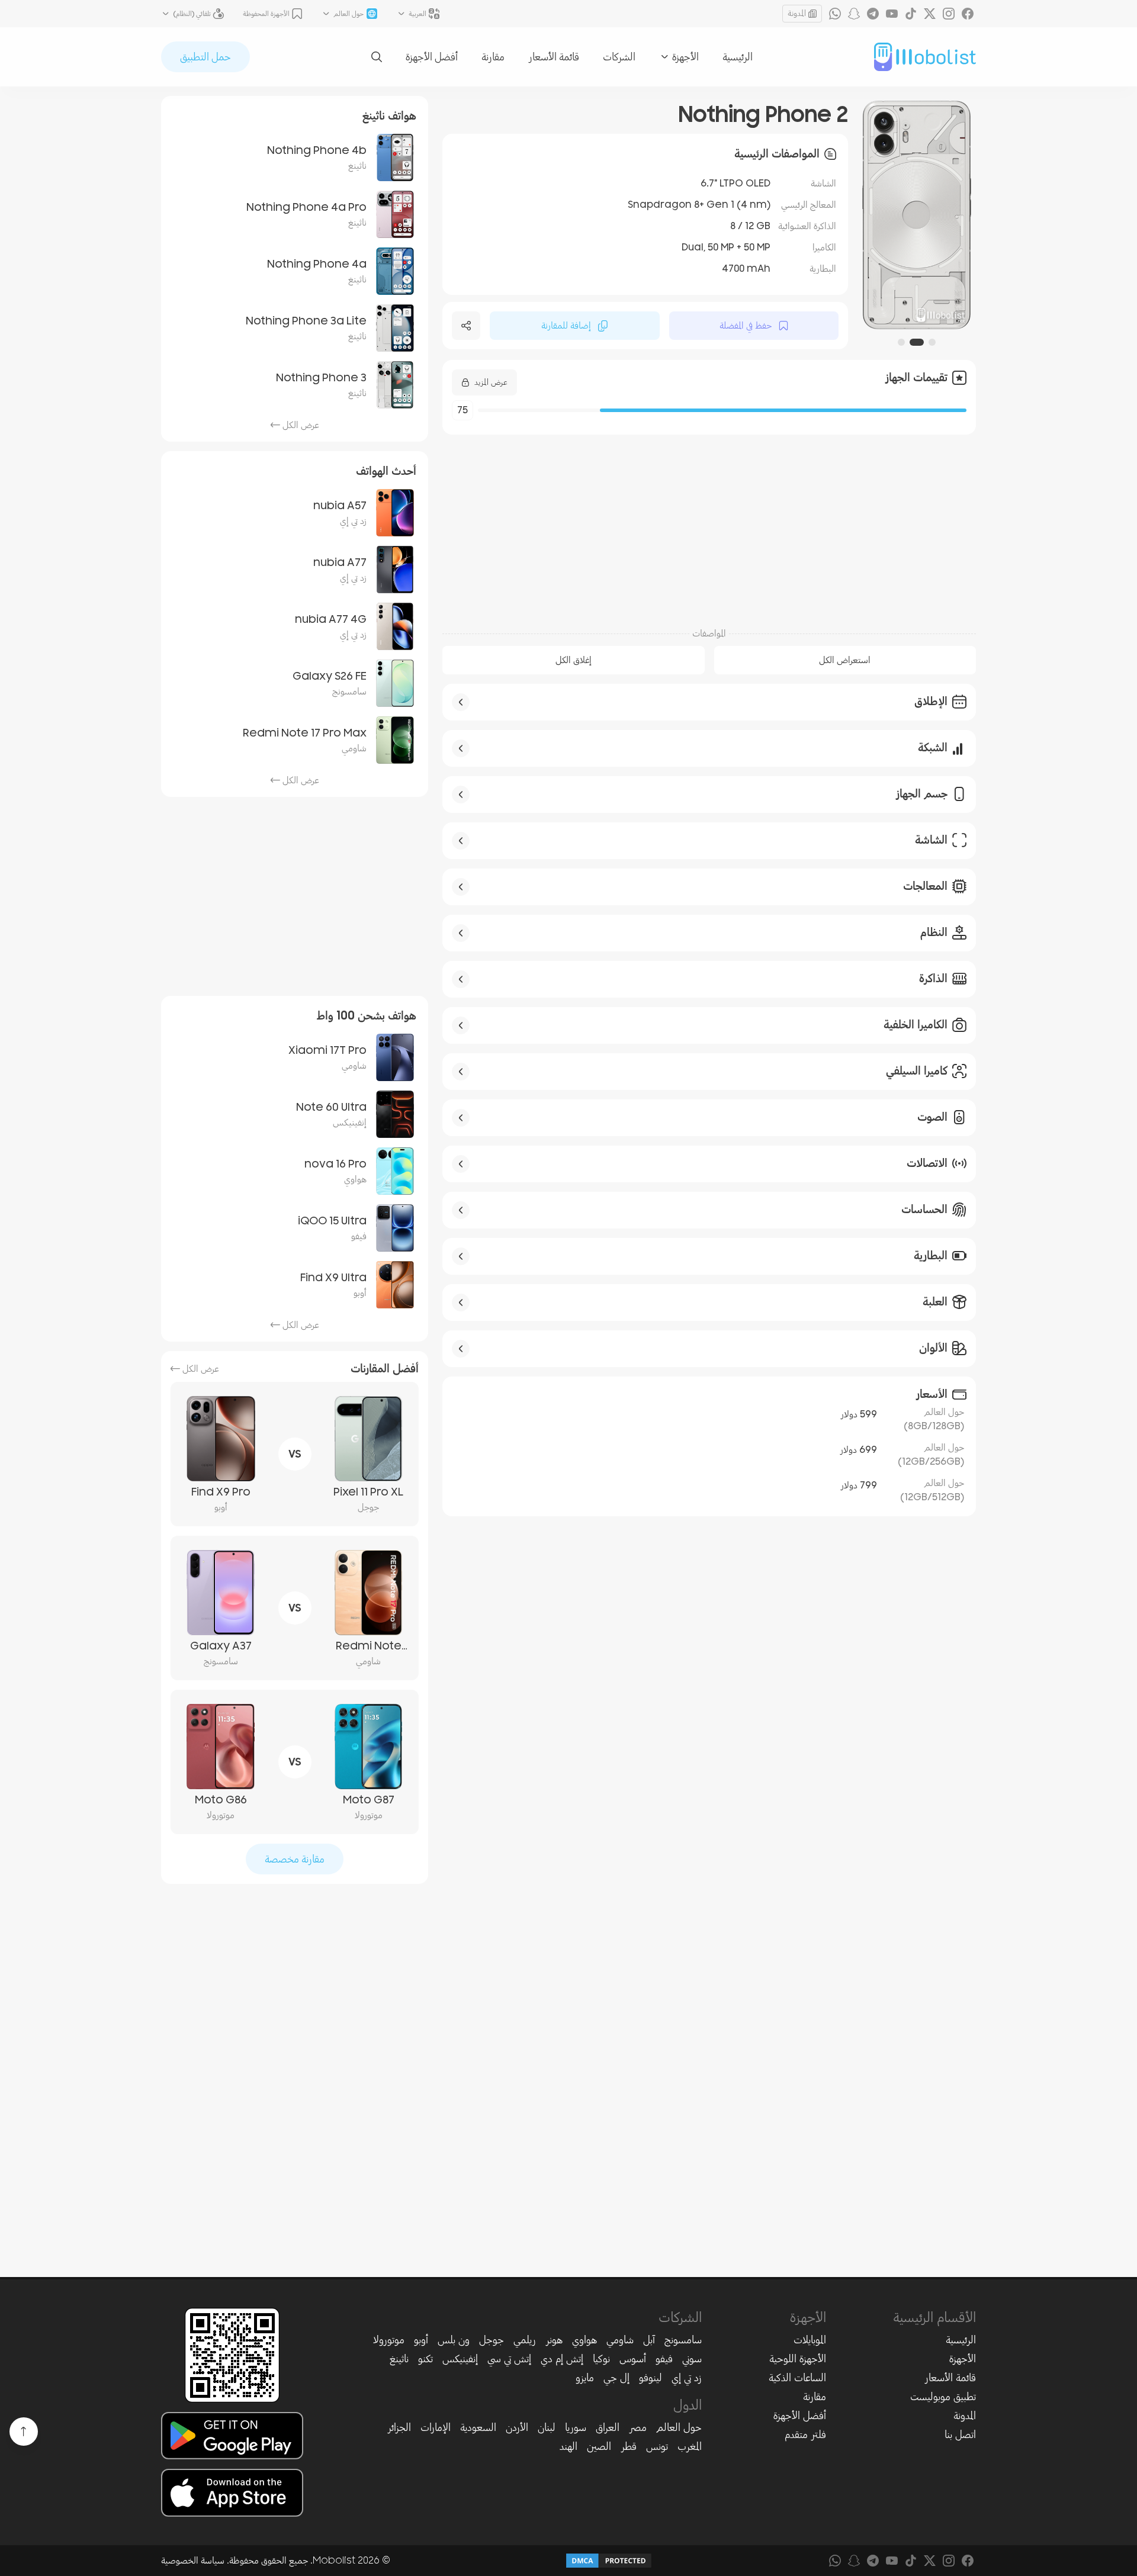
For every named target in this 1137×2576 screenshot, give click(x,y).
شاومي (620, 2340)
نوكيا (601, 2359)
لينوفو (651, 2378)
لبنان (547, 2427)
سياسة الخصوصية (193, 2561)
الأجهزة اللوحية (798, 2359)
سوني (692, 2359)
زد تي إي (687, 2378)
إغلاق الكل (574, 660)
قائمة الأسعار (554, 57)
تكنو (425, 2359)
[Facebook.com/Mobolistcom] (968, 14)
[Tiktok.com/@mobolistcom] (911, 14)
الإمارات (436, 2427)
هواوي (584, 2340)
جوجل (492, 2340)
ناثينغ (399, 2359)
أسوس (633, 2359)
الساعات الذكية (797, 2378)
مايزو (585, 2378)
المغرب (690, 2446)
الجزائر (399, 2427)
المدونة (797, 13)
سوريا (576, 2427)
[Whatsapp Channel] (835, 14)
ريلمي (525, 2340)
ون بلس (454, 2340)
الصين (599, 2446)
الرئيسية (738, 57)
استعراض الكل (845, 660)
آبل (649, 2340)
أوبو (421, 2340)
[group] (917, 215)
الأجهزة (963, 2359)
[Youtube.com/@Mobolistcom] (892, 14)
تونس (657, 2446)
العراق (608, 2427)
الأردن (517, 2427)
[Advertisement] (709, 525)
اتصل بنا (960, 2435)
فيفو (664, 2359)
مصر (638, 2427)
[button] (932, 342)
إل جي (616, 2378)
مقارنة (493, 57)
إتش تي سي (509, 2359)
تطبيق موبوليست (943, 2397)
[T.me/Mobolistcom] (873, 14)
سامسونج (683, 2340)
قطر (629, 2446)
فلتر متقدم (805, 2435)
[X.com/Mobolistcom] (930, 14)
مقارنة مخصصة (295, 1859)
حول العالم (679, 2427)
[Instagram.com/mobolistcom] (949, 14)
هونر (554, 2340)
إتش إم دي (562, 2359)
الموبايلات (810, 2340)
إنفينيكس (460, 2359)
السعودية (478, 2427)
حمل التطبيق (205, 57)
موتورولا (389, 2340)
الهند (568, 2446)
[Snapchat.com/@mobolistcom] (854, 14)
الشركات (619, 57)
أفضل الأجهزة (432, 57)
